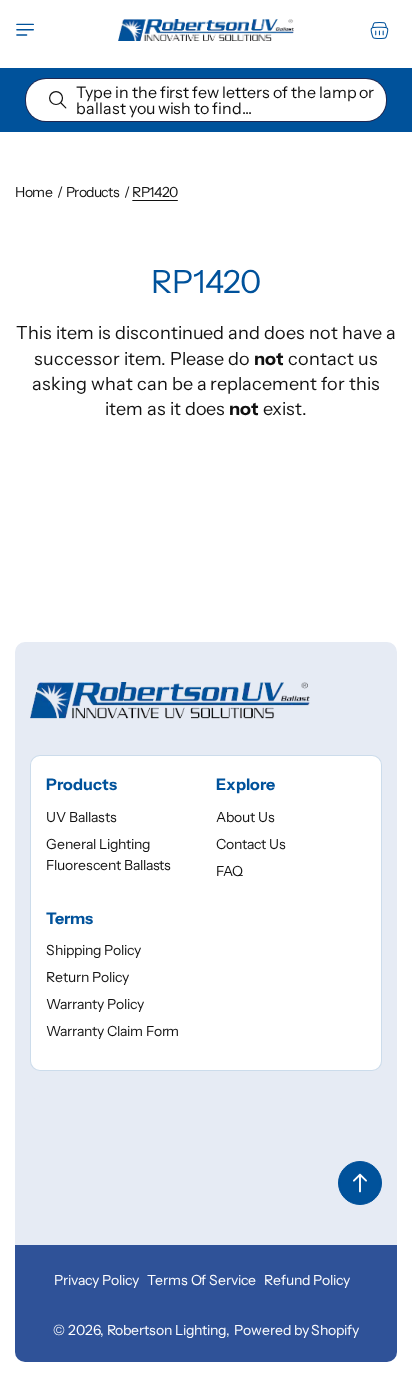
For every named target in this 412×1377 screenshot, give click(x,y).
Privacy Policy (96, 1280)
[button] (25, 30)
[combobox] (206, 100)
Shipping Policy (93, 950)
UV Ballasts (81, 817)
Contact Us (251, 844)
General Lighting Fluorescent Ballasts (108, 854)
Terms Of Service (201, 1280)
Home (33, 192)
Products (93, 192)
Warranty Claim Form (112, 1031)
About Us (245, 817)
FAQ (229, 871)
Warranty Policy (95, 1004)
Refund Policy (307, 1280)
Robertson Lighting (166, 1330)
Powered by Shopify (296, 1330)
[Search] (58, 100)
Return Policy (87, 977)
